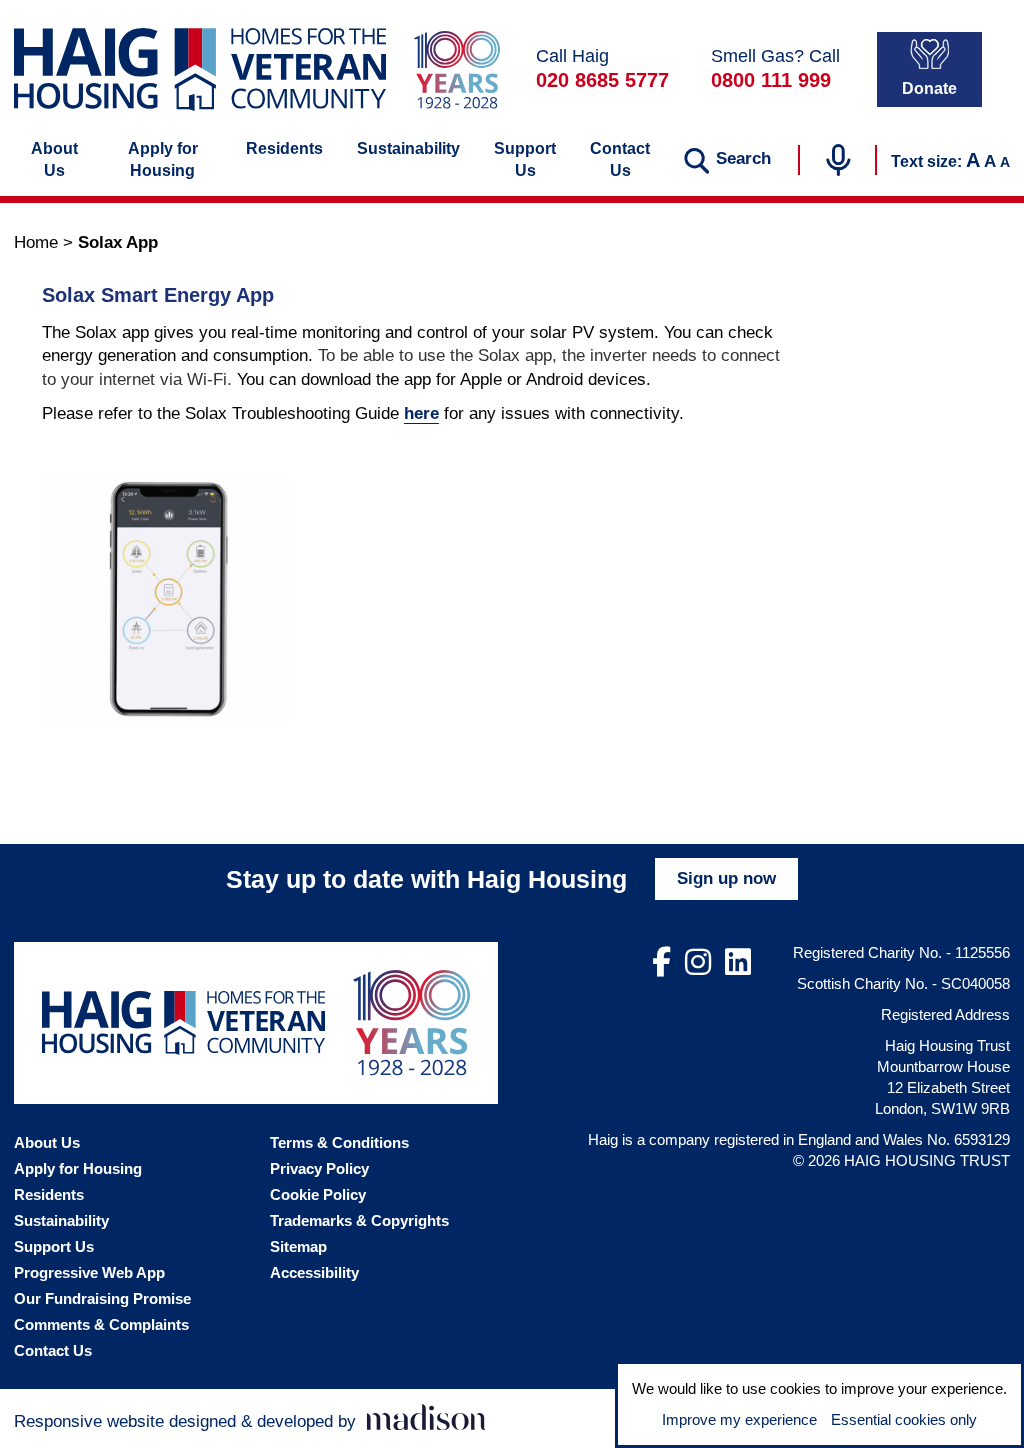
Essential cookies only (904, 1419)
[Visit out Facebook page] (661, 963)
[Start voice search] (838, 160)
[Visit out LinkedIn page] (738, 963)
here (421, 413)
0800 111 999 (771, 80)
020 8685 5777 (602, 80)
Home (36, 242)
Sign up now (726, 878)
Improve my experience (739, 1419)
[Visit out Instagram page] (698, 963)
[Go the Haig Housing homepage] (200, 69)
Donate (929, 88)
